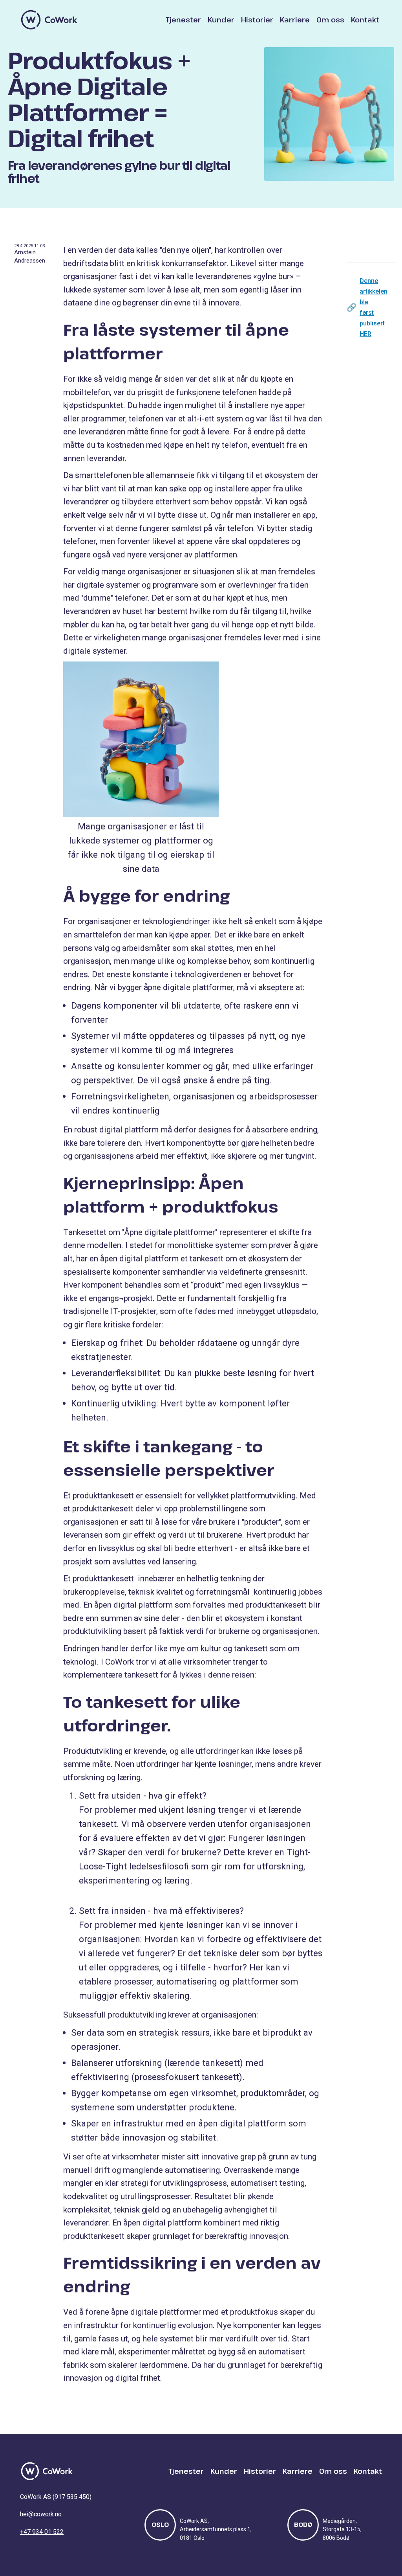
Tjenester (183, 20)
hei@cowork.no (41, 2514)
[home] (49, 20)
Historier (257, 20)
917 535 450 (72, 2497)
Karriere (295, 20)
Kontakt (365, 20)
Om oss (330, 20)
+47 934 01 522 (42, 2532)
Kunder (221, 20)
